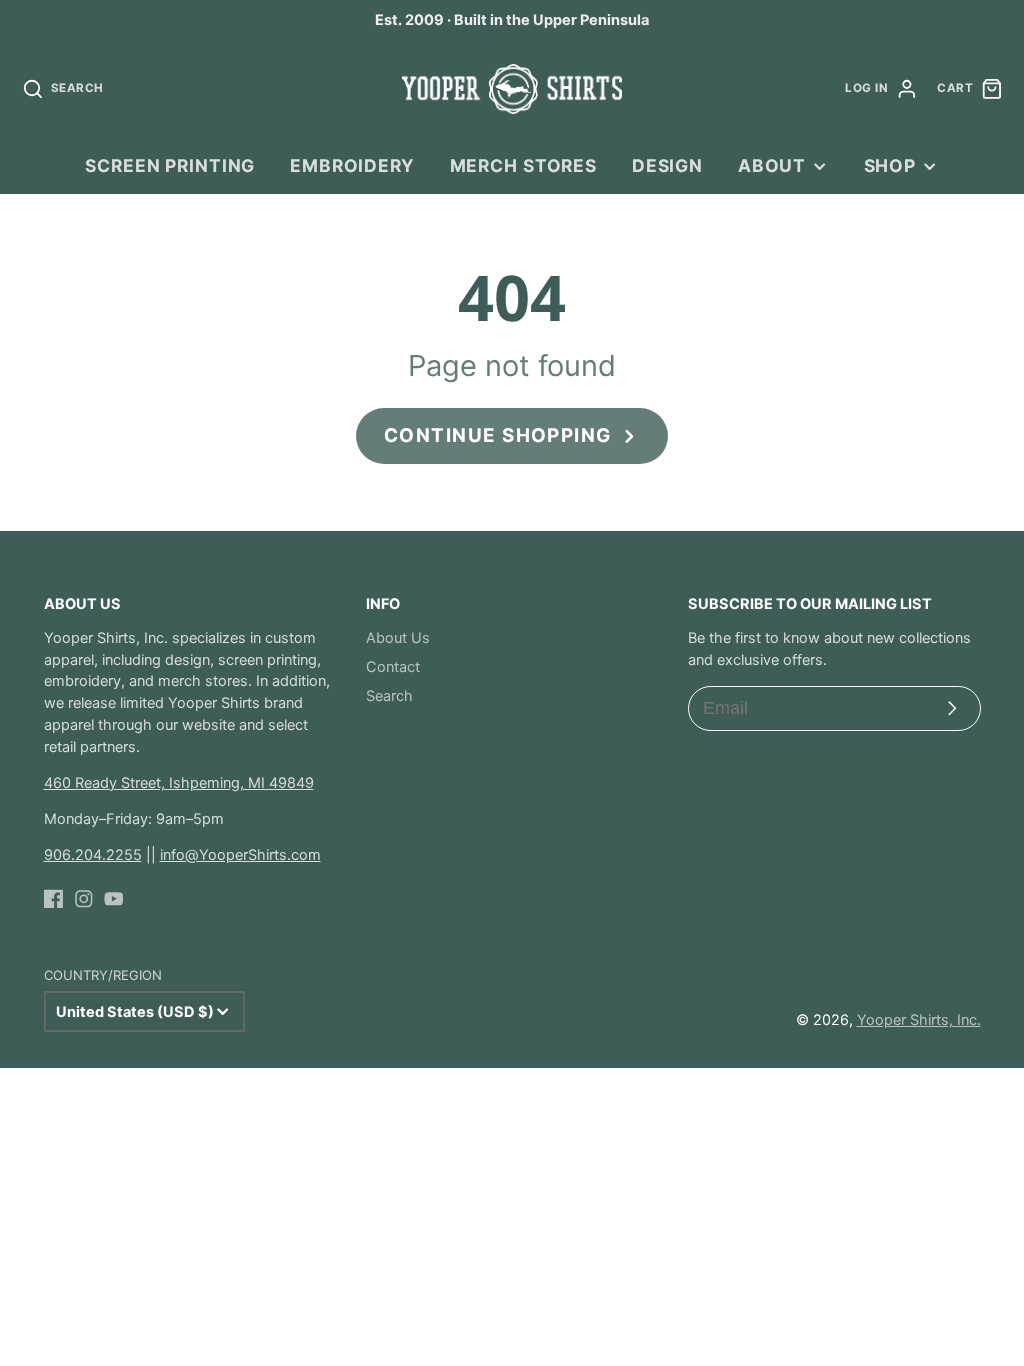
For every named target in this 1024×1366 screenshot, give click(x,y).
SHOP (890, 165)
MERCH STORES (523, 165)
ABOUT (772, 165)
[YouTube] (114, 899)
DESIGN (667, 165)
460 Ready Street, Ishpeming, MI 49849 (179, 783)
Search (389, 696)
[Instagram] (84, 899)
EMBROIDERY (352, 165)
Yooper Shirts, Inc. (919, 1020)
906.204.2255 (93, 855)
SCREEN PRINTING (170, 165)
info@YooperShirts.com (240, 855)
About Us (398, 638)
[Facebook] (54, 899)
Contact (393, 667)
